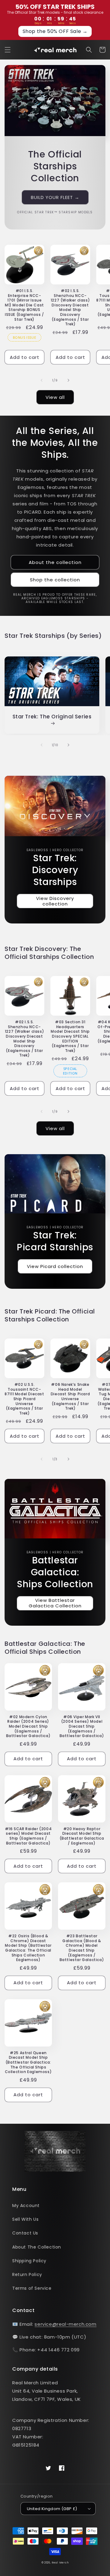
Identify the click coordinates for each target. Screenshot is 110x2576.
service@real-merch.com (65, 2324)
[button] (8, 50)
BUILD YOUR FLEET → (55, 197)
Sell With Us (25, 2219)
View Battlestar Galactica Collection (55, 1603)
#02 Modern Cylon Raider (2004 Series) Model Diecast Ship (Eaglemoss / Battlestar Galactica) (28, 1726)
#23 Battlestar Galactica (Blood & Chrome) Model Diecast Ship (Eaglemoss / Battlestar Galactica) (82, 1948)
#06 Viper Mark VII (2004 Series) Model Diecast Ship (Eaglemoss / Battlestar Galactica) (82, 1726)
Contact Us (25, 2233)
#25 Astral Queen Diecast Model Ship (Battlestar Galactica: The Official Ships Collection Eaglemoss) (28, 2062)
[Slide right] (68, 380)
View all (55, 397)
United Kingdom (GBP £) (52, 2509)
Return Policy (27, 2274)
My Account (26, 2206)
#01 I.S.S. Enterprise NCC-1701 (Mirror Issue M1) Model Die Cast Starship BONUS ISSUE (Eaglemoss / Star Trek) (24, 305)
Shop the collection (55, 580)
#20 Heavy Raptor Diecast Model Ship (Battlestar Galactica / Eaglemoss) (82, 1836)
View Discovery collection (55, 901)
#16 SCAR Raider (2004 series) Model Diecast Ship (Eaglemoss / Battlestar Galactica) (28, 1836)
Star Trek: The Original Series (52, 717)
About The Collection (37, 2247)
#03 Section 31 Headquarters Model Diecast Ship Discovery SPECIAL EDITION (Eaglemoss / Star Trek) (70, 1036)
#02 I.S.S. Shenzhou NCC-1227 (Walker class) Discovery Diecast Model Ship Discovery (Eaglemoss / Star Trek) (70, 307)
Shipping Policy (29, 2261)
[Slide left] (42, 380)
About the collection (55, 562)
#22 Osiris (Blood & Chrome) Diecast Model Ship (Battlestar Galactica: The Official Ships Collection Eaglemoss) (28, 1948)
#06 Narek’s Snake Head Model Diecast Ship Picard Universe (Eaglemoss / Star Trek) (70, 1396)
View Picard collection (55, 1266)
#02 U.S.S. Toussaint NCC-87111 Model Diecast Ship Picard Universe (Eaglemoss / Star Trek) (24, 1399)
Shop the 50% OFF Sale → (55, 31)
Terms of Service (32, 2288)
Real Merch (60, 2563)
